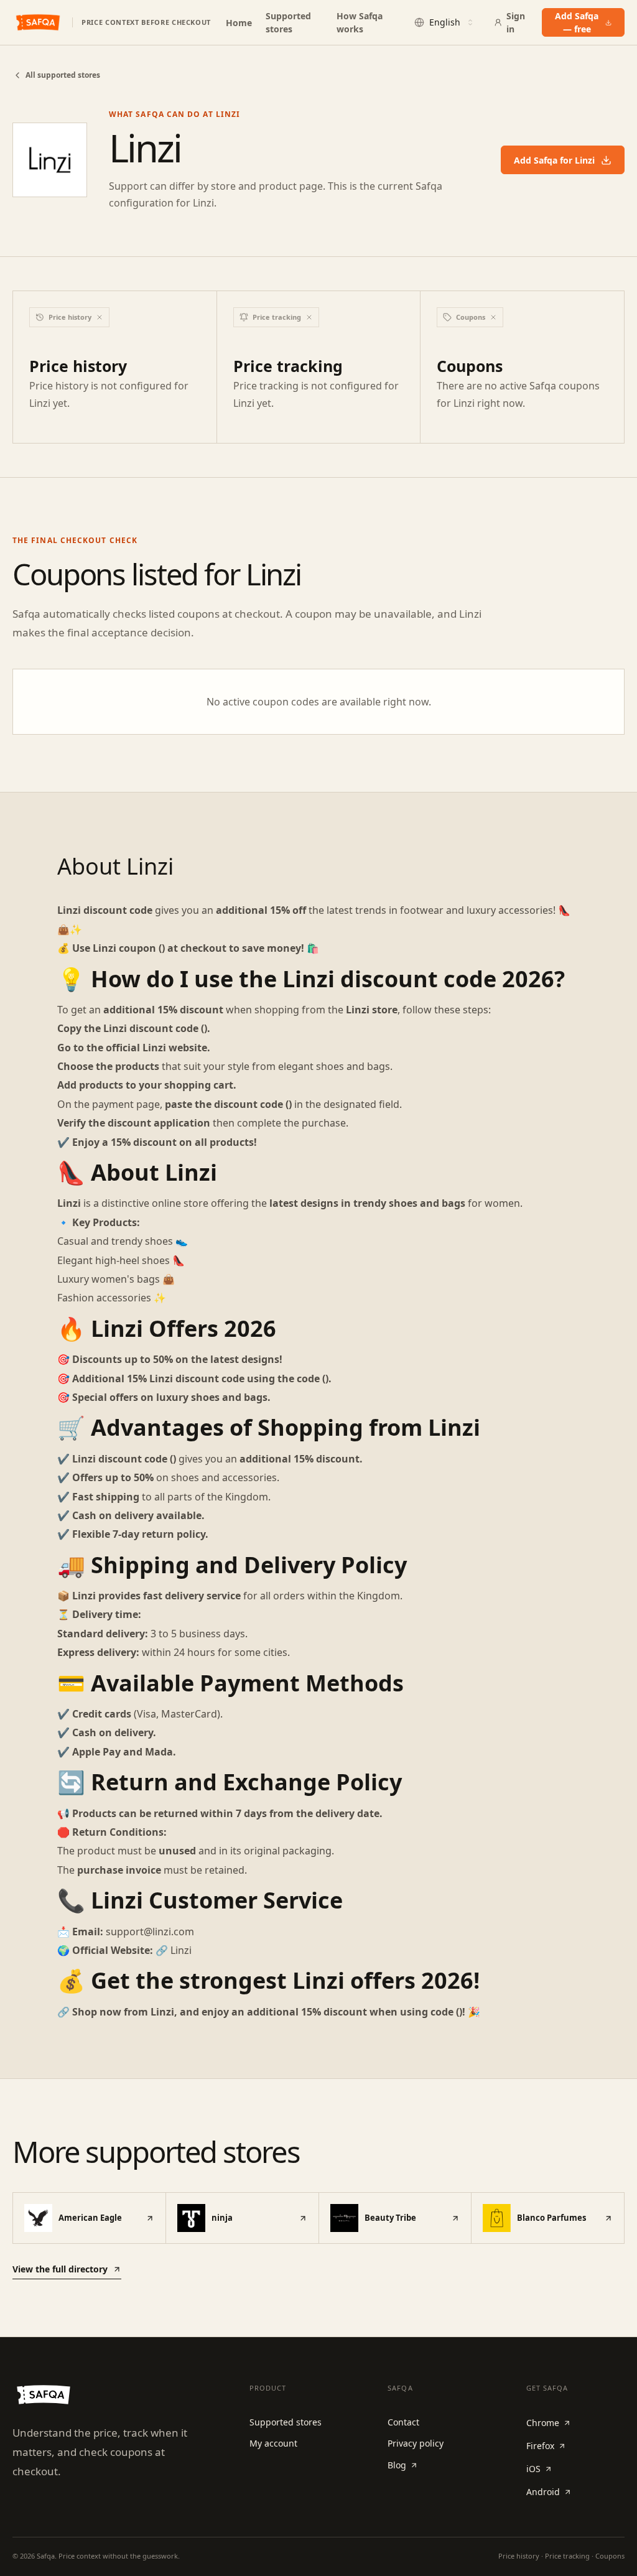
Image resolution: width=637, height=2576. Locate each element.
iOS (533, 2469)
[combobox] (445, 22)
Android (543, 2492)
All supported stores (63, 75)
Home (239, 23)
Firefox (540, 2446)
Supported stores (288, 22)
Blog (397, 2465)
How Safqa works (360, 22)
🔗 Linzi (174, 1950)
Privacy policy (416, 2443)
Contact (403, 2422)
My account (273, 2443)
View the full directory (60, 2269)
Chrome (543, 2423)
